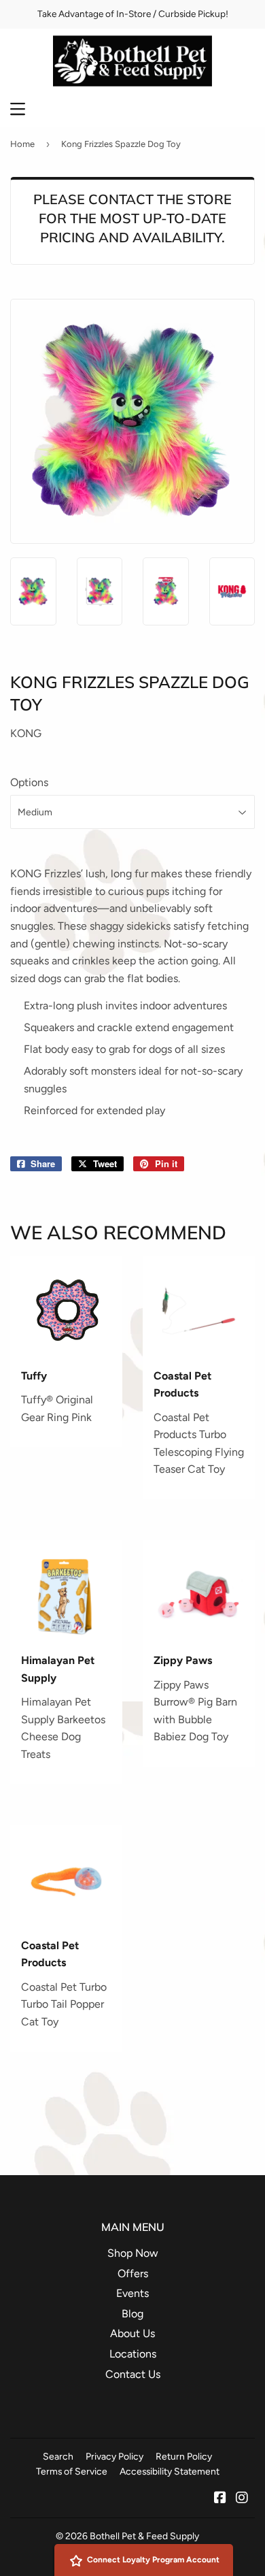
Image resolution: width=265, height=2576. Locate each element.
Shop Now (133, 2253)
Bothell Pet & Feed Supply (144, 2536)
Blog (132, 2314)
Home (22, 144)
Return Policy (184, 2456)
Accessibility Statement (170, 2471)
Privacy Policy (114, 2456)
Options (29, 782)
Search (58, 2456)
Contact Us (133, 2374)
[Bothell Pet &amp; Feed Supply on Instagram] (242, 2499)
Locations (133, 2354)
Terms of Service (72, 2471)
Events (132, 2293)
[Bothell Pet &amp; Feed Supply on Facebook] (220, 2499)
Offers (133, 2273)
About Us (132, 2333)
